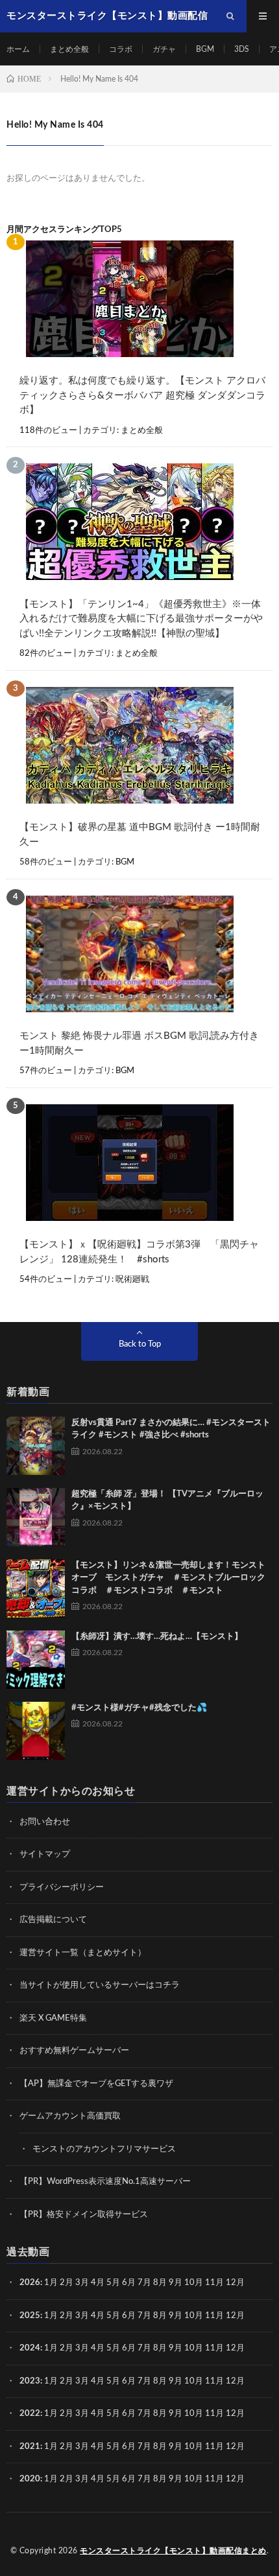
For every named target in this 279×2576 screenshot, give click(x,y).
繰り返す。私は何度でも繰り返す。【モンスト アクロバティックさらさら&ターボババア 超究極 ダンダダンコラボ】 (142, 395)
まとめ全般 (69, 49)
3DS (242, 49)
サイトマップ (45, 1854)
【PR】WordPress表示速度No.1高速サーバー (105, 2182)
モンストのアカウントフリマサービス (104, 2149)
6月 (129, 2283)
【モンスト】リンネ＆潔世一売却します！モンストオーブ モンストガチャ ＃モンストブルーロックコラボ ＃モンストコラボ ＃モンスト (168, 1578)
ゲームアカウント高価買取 (70, 2116)
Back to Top (140, 1344)
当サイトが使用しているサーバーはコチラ (100, 1985)
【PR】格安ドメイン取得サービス (84, 2215)
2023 (30, 2381)
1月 (51, 2283)
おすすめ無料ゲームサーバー (74, 2051)
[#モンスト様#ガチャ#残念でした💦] (36, 1731)
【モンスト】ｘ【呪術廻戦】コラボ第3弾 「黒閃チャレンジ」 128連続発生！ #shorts (139, 1252)
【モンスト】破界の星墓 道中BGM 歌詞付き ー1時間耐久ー (140, 835)
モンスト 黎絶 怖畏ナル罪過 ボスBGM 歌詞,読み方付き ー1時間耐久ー (139, 1043)
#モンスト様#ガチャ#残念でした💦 (139, 1708)
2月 (67, 2283)
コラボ (121, 49)
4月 (98, 2283)
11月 (214, 2316)
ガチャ (164, 49)
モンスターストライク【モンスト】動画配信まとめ (173, 2551)
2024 (30, 2348)
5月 (113, 2283)
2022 (30, 2414)
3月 (82, 2283)
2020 (30, 2479)
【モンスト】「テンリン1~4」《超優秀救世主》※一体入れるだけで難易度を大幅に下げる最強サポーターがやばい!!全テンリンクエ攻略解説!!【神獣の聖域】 (141, 619)
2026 (30, 2283)
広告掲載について (53, 1920)
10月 (194, 2316)
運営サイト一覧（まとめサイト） (83, 1953)
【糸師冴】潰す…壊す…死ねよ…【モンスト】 (157, 1637)
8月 (160, 2283)
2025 (30, 2316)
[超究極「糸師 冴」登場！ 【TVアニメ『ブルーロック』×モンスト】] (36, 1517)
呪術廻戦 (132, 1280)
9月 (176, 2316)
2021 (30, 2447)
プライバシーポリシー (62, 1887)
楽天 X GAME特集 (53, 2018)
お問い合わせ (45, 1822)
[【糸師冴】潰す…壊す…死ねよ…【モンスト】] (36, 1660)
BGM (205, 49)
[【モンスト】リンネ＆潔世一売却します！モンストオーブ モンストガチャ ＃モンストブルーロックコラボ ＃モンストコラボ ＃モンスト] (36, 1588)
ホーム (18, 49)
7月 (144, 2283)
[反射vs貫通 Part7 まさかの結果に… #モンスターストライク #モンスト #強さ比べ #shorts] (36, 1446)
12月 (235, 2316)
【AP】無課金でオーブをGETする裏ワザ (96, 2084)
